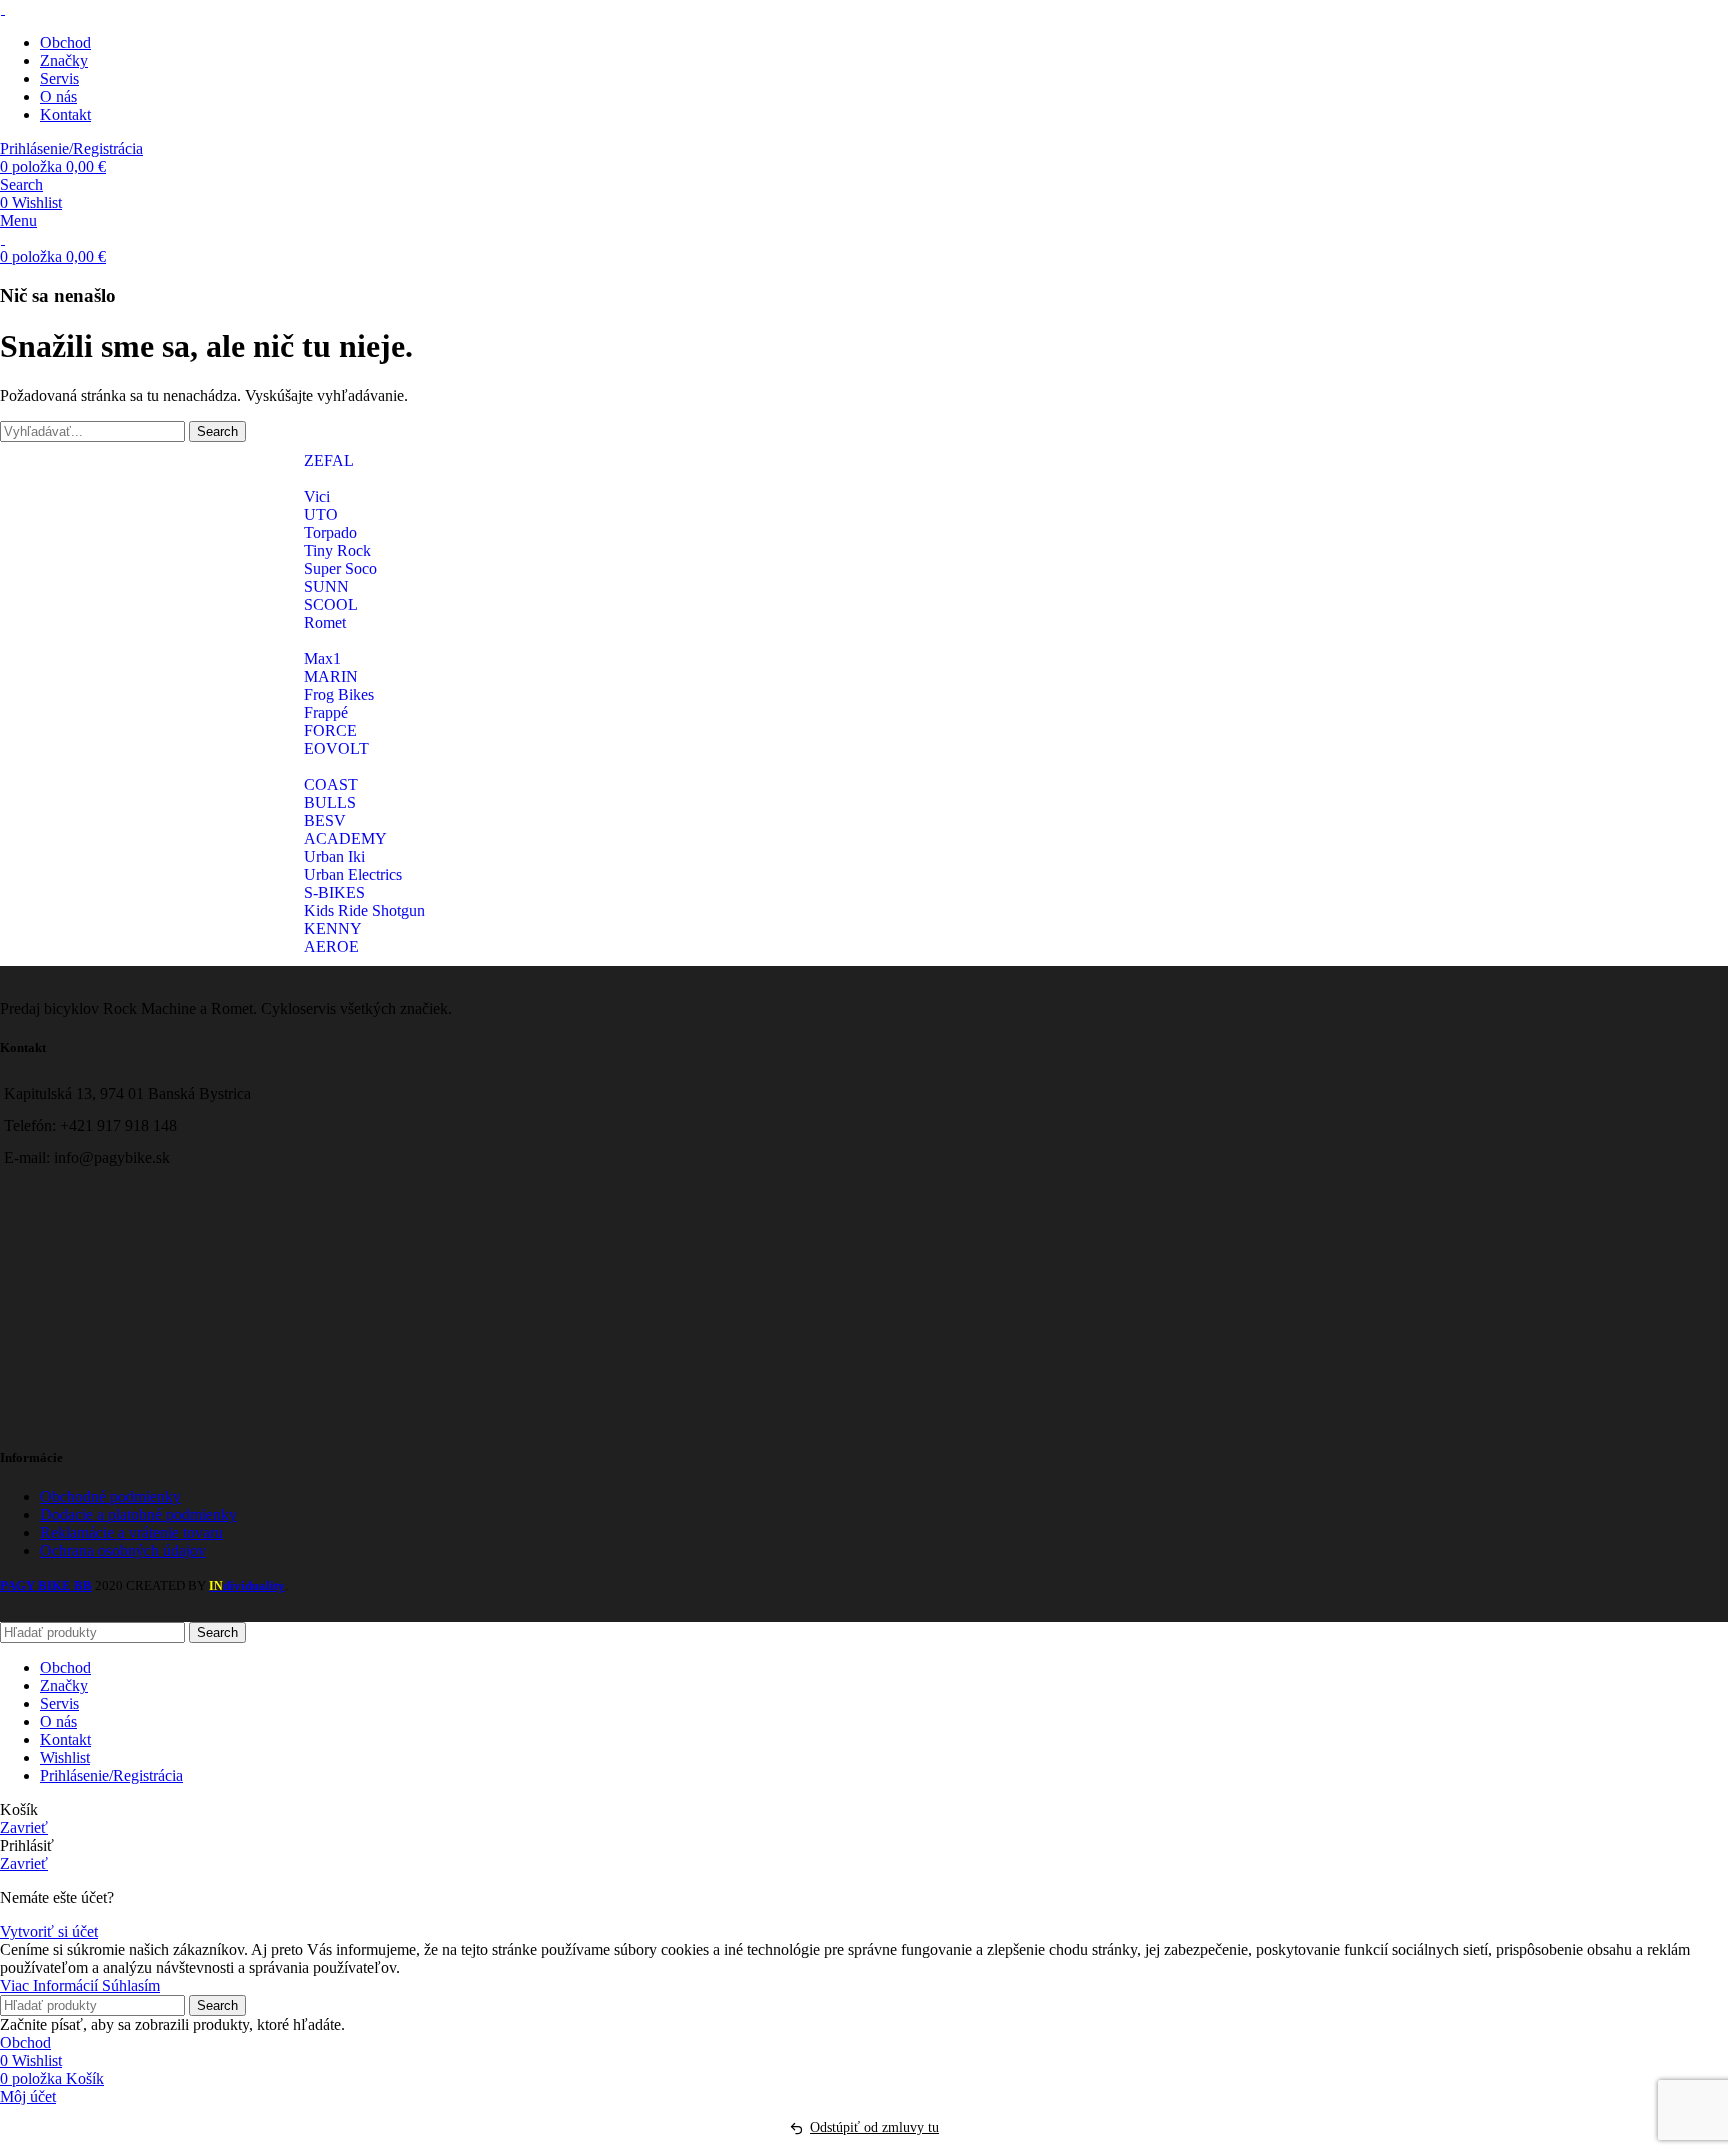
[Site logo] (2, 8)
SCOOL (331, 604)
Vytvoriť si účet (49, 1931)
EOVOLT (336, 748)
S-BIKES (334, 892)
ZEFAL (329, 460)
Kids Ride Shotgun (364, 910)
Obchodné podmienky (110, 1496)
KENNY (333, 928)
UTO (321, 514)
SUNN (326, 586)
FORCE (330, 730)
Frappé (326, 712)
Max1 (322, 658)
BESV (325, 820)
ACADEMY (345, 838)
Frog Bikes (339, 694)
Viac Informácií (51, 1985)
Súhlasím (131, 1985)
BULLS (330, 802)
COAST (331, 784)
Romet (325, 622)
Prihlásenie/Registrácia (111, 1775)
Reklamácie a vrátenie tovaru (131, 1532)
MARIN (331, 676)
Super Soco (340, 568)
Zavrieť (24, 1827)
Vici (317, 496)
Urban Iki (334, 856)
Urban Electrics (353, 874)
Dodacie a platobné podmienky (138, 1514)
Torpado (330, 532)
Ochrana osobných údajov (123, 1550)
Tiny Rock (337, 550)
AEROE (331, 946)
